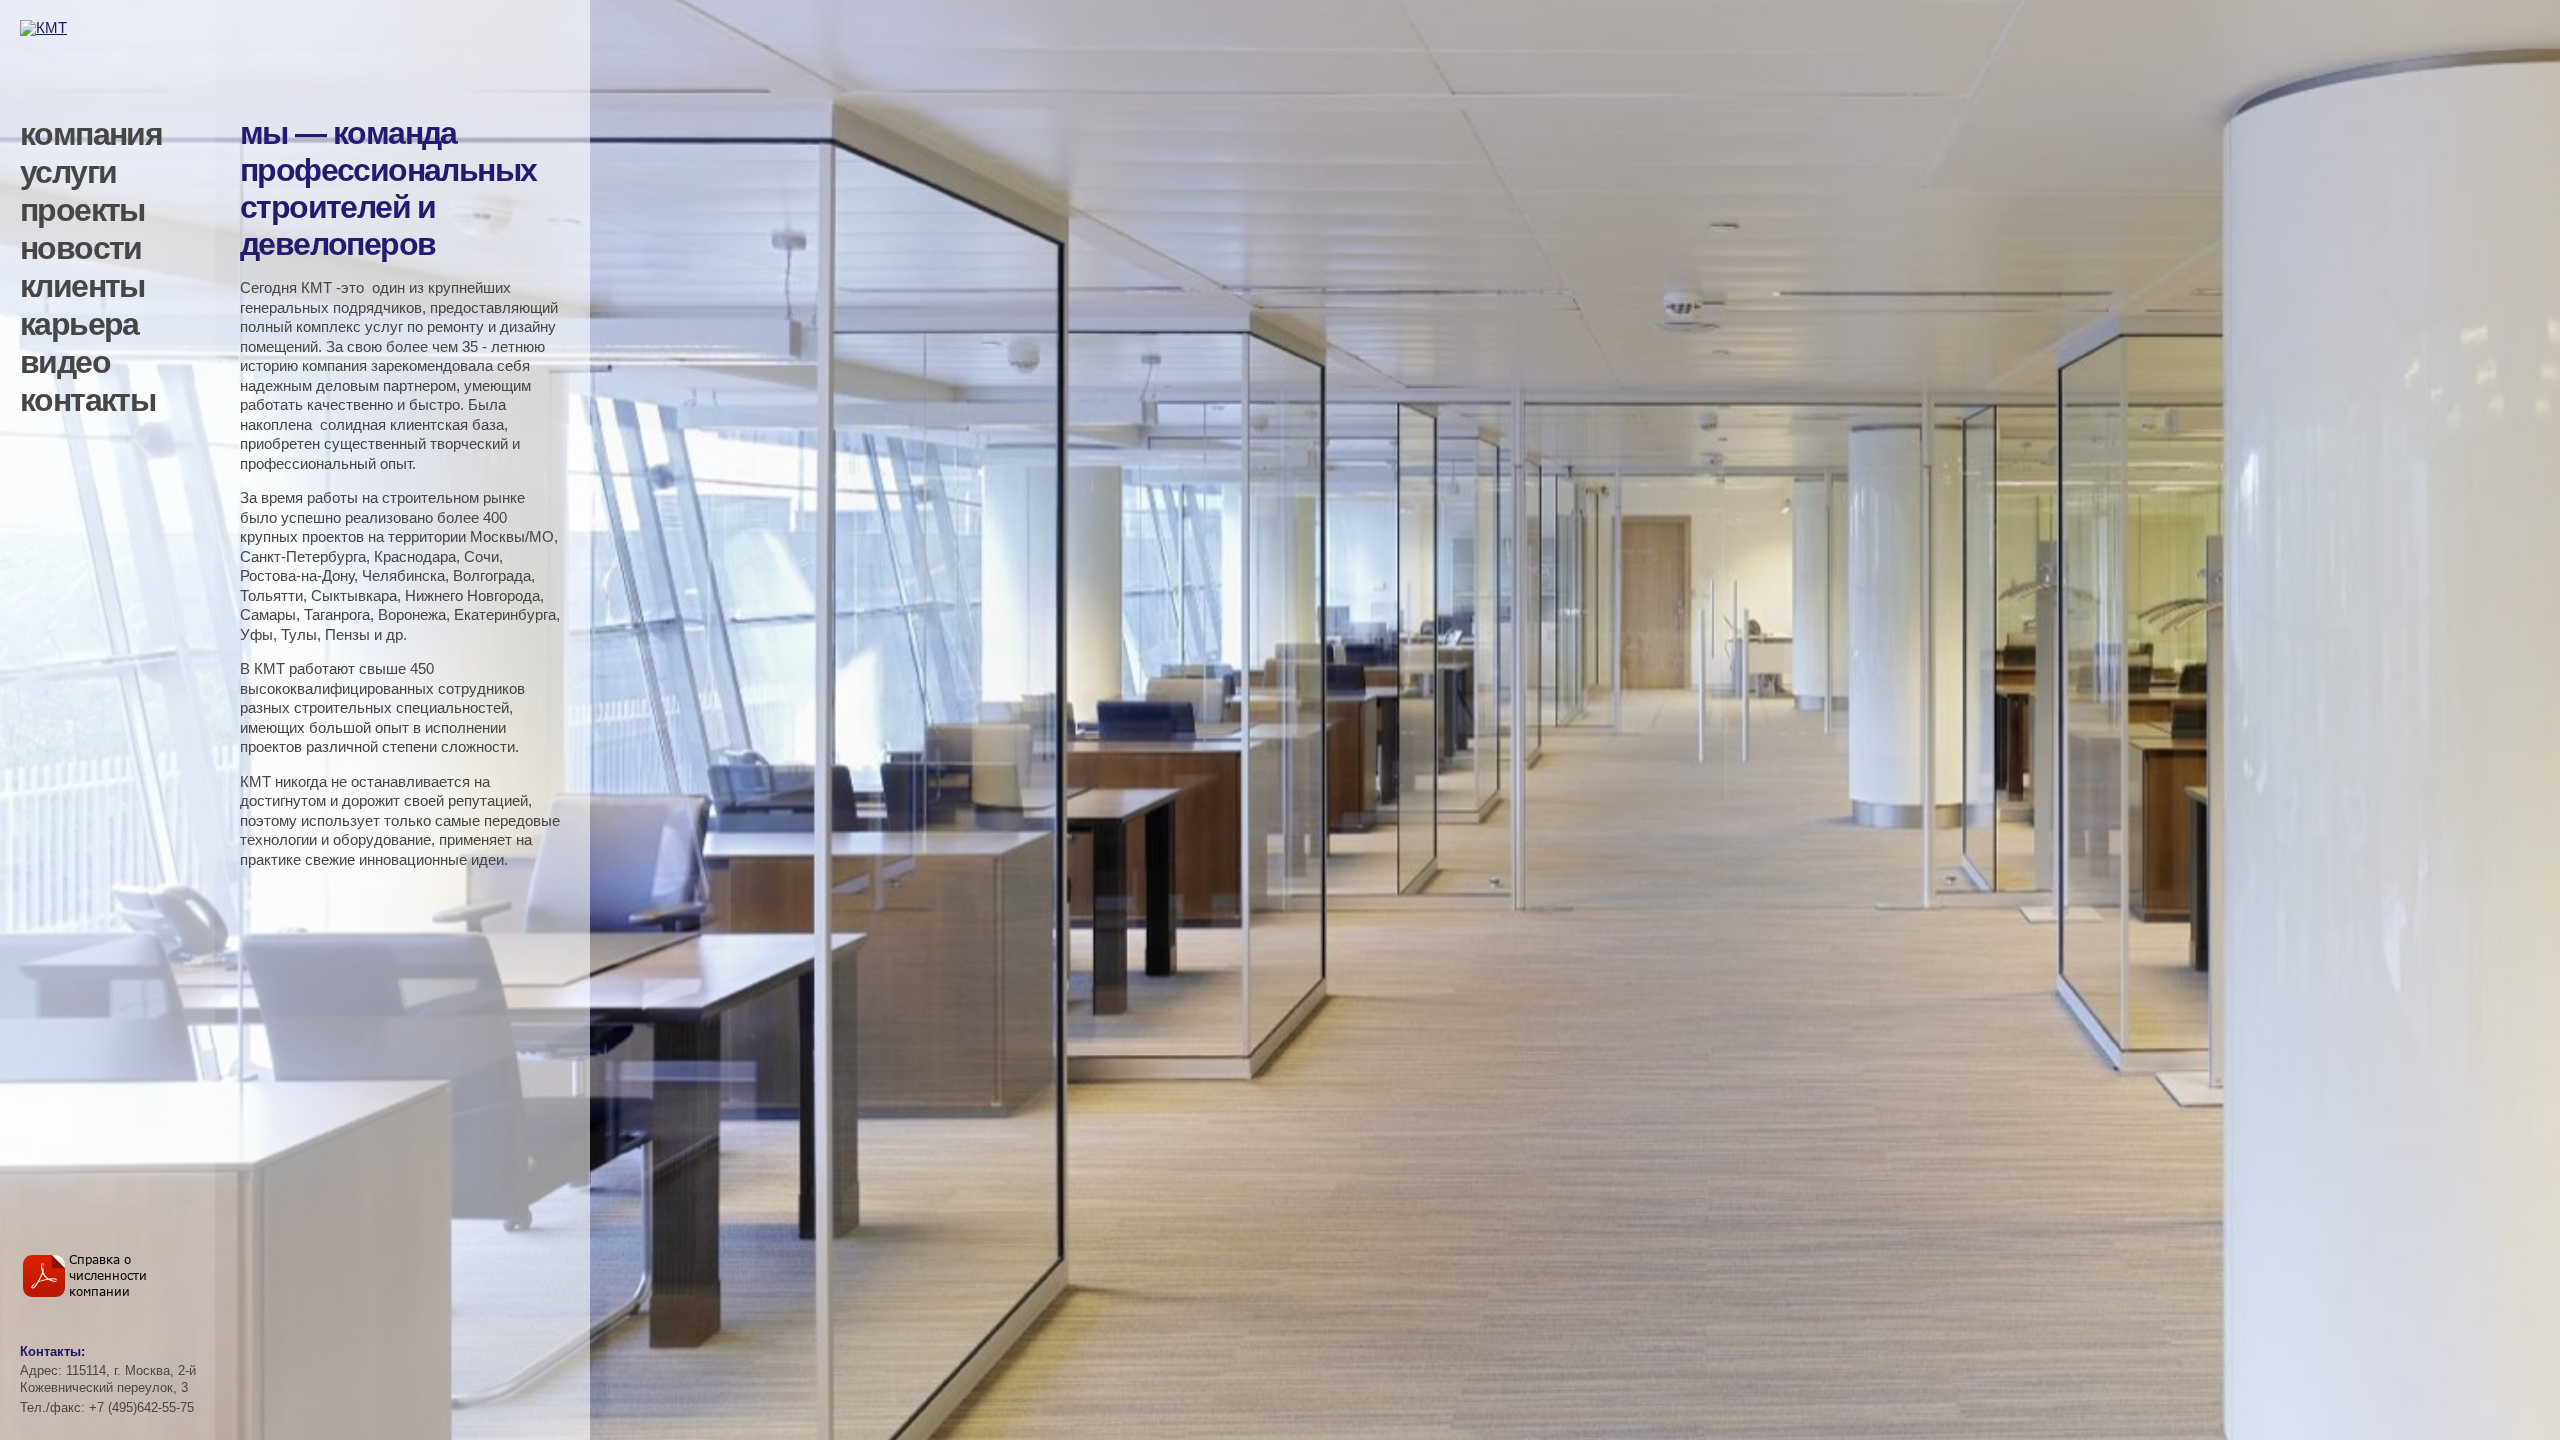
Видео (65, 362)
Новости (81, 248)
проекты (82, 210)
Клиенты (82, 286)
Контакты (87, 400)
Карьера (79, 324)
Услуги (68, 172)
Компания (91, 134)
